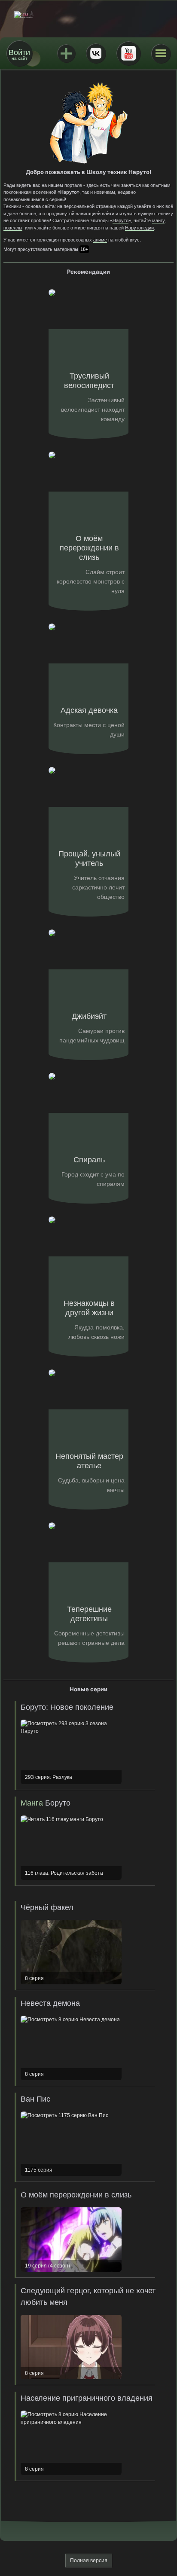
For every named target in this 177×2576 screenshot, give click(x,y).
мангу (158, 220)
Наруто (121, 220)
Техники (12, 206)
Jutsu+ (66, 53)
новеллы (13, 228)
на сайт (19, 54)
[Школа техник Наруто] (88, 15)
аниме (100, 240)
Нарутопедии (139, 228)
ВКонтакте (96, 53)
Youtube (128, 53)
